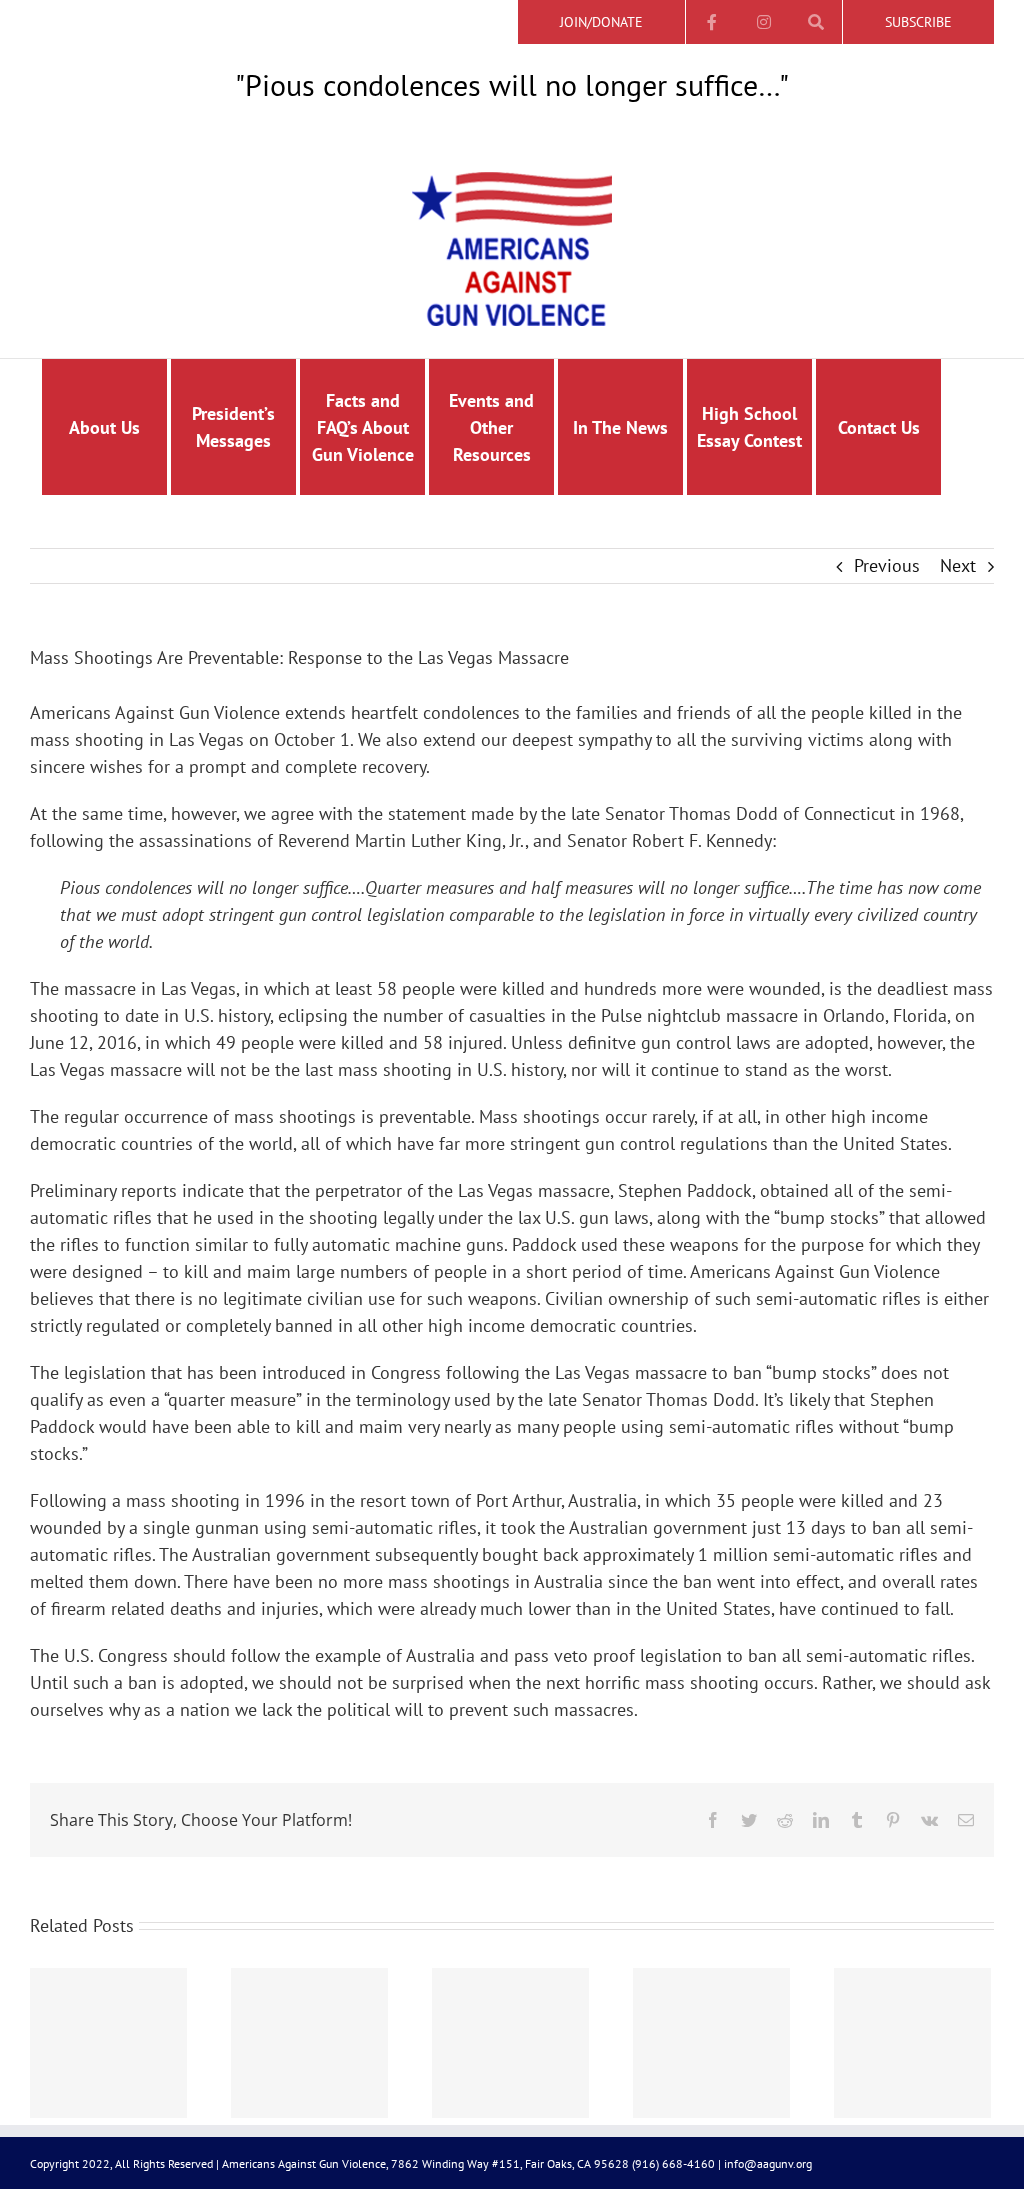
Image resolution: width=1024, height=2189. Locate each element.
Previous (887, 565)
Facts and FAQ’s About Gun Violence (363, 427)
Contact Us (879, 427)
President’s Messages (233, 427)
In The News (620, 427)
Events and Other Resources (491, 427)
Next (958, 565)
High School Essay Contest (749, 427)
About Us (104, 427)
